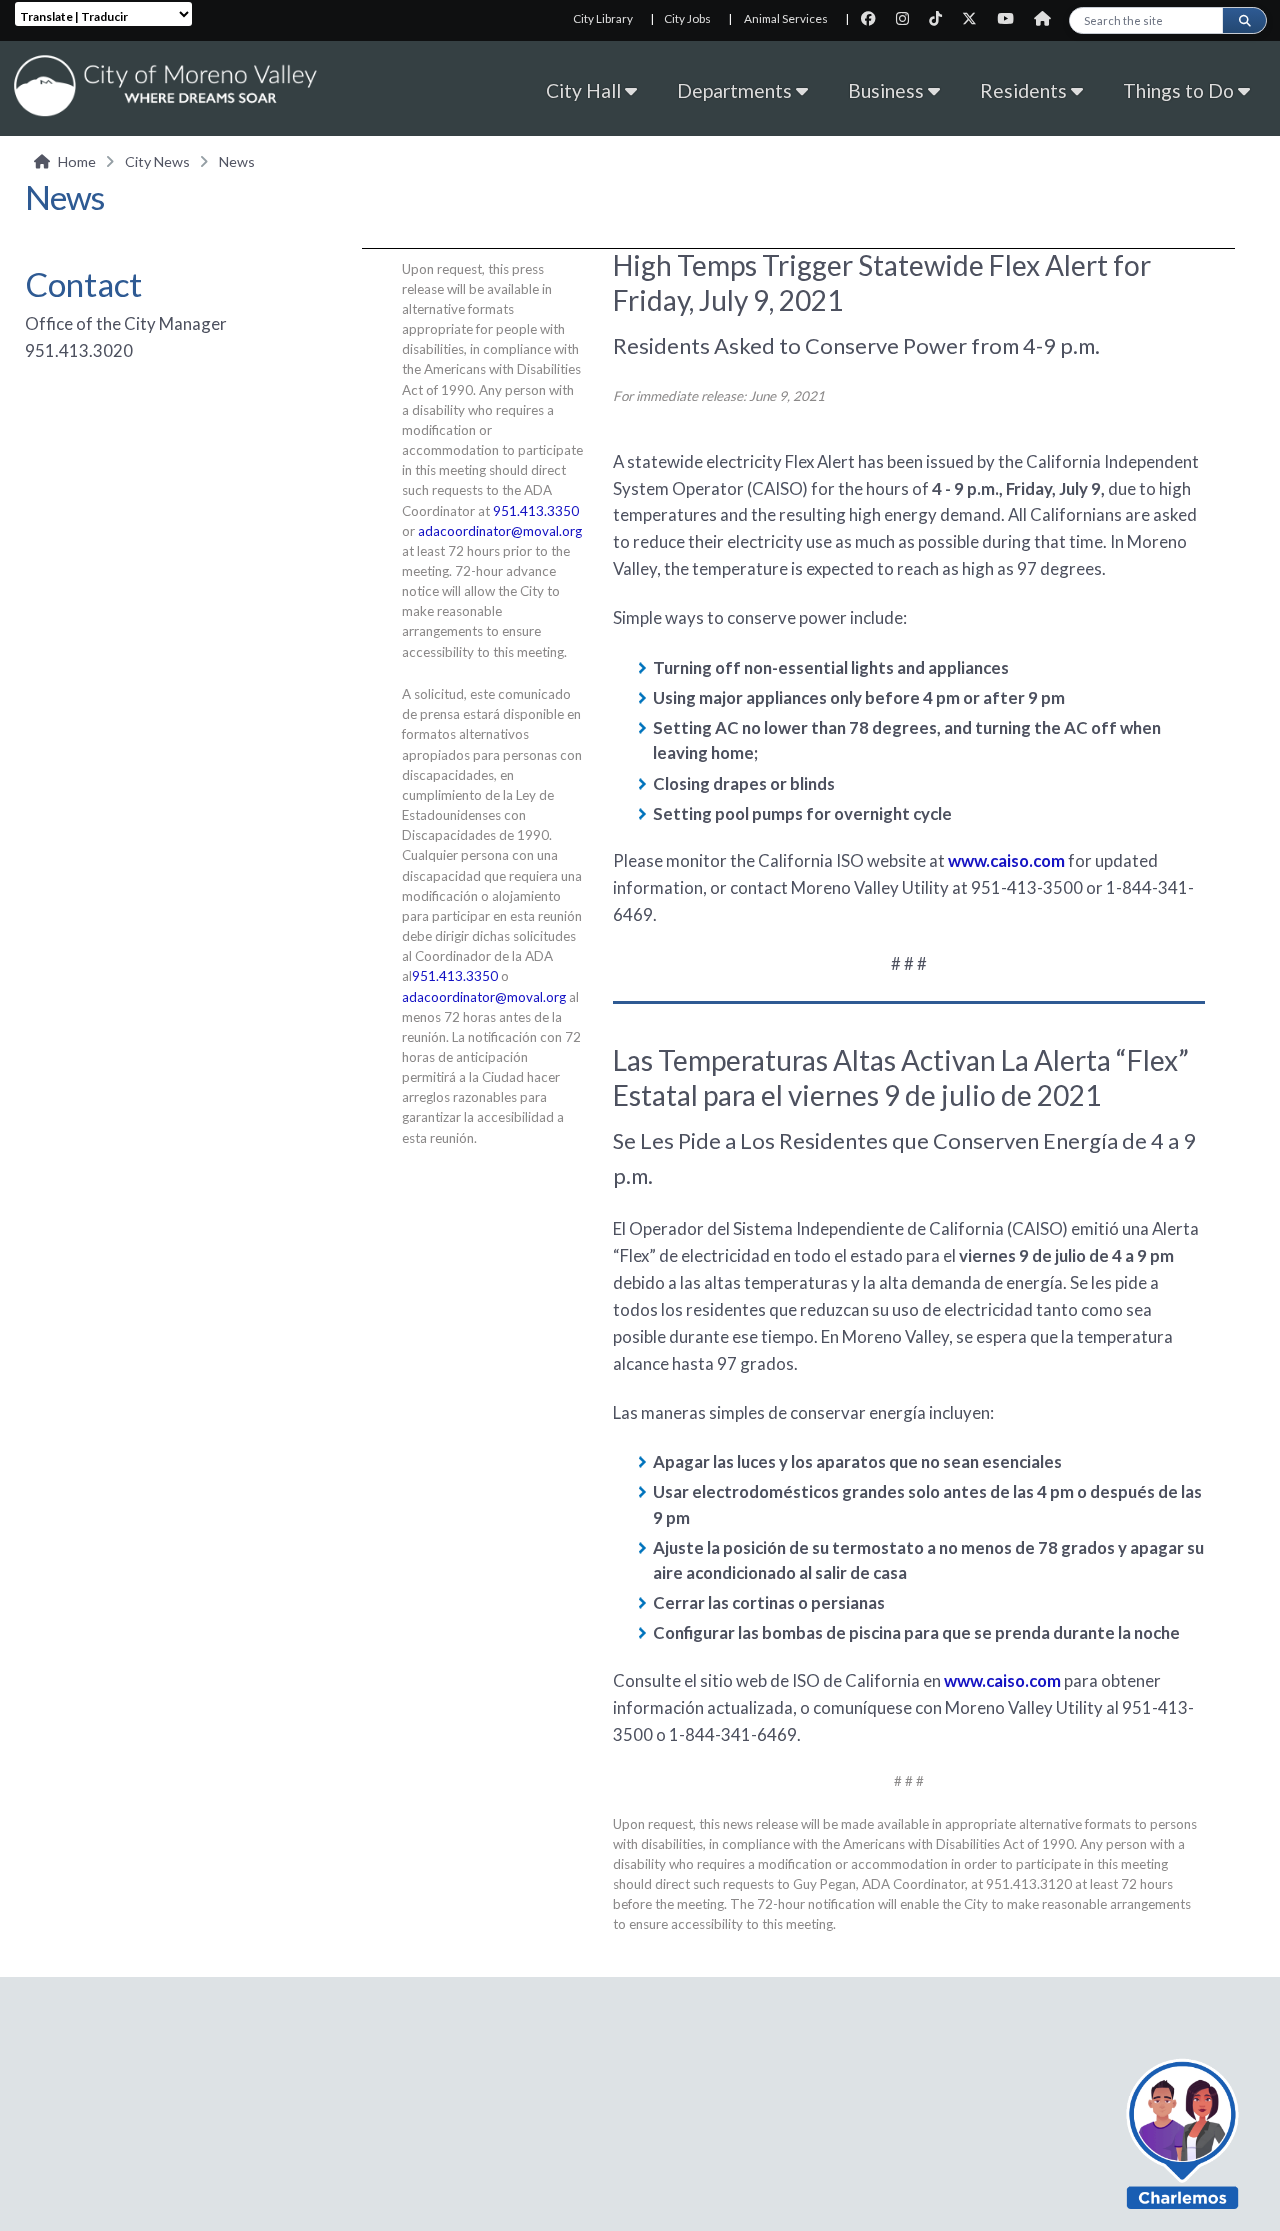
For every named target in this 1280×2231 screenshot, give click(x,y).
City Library (603, 18)
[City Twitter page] (975, 18)
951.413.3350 (536, 511)
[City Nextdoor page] (1047, 18)
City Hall (585, 90)
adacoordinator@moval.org (500, 531)
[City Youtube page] (1011, 18)
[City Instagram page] (908, 18)
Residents (1025, 90)
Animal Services (786, 18)
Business (888, 90)
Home (77, 161)
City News (157, 161)
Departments (736, 90)
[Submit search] (1244, 20)
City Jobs (687, 18)
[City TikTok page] (941, 18)
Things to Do (1180, 90)
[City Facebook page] (874, 18)
